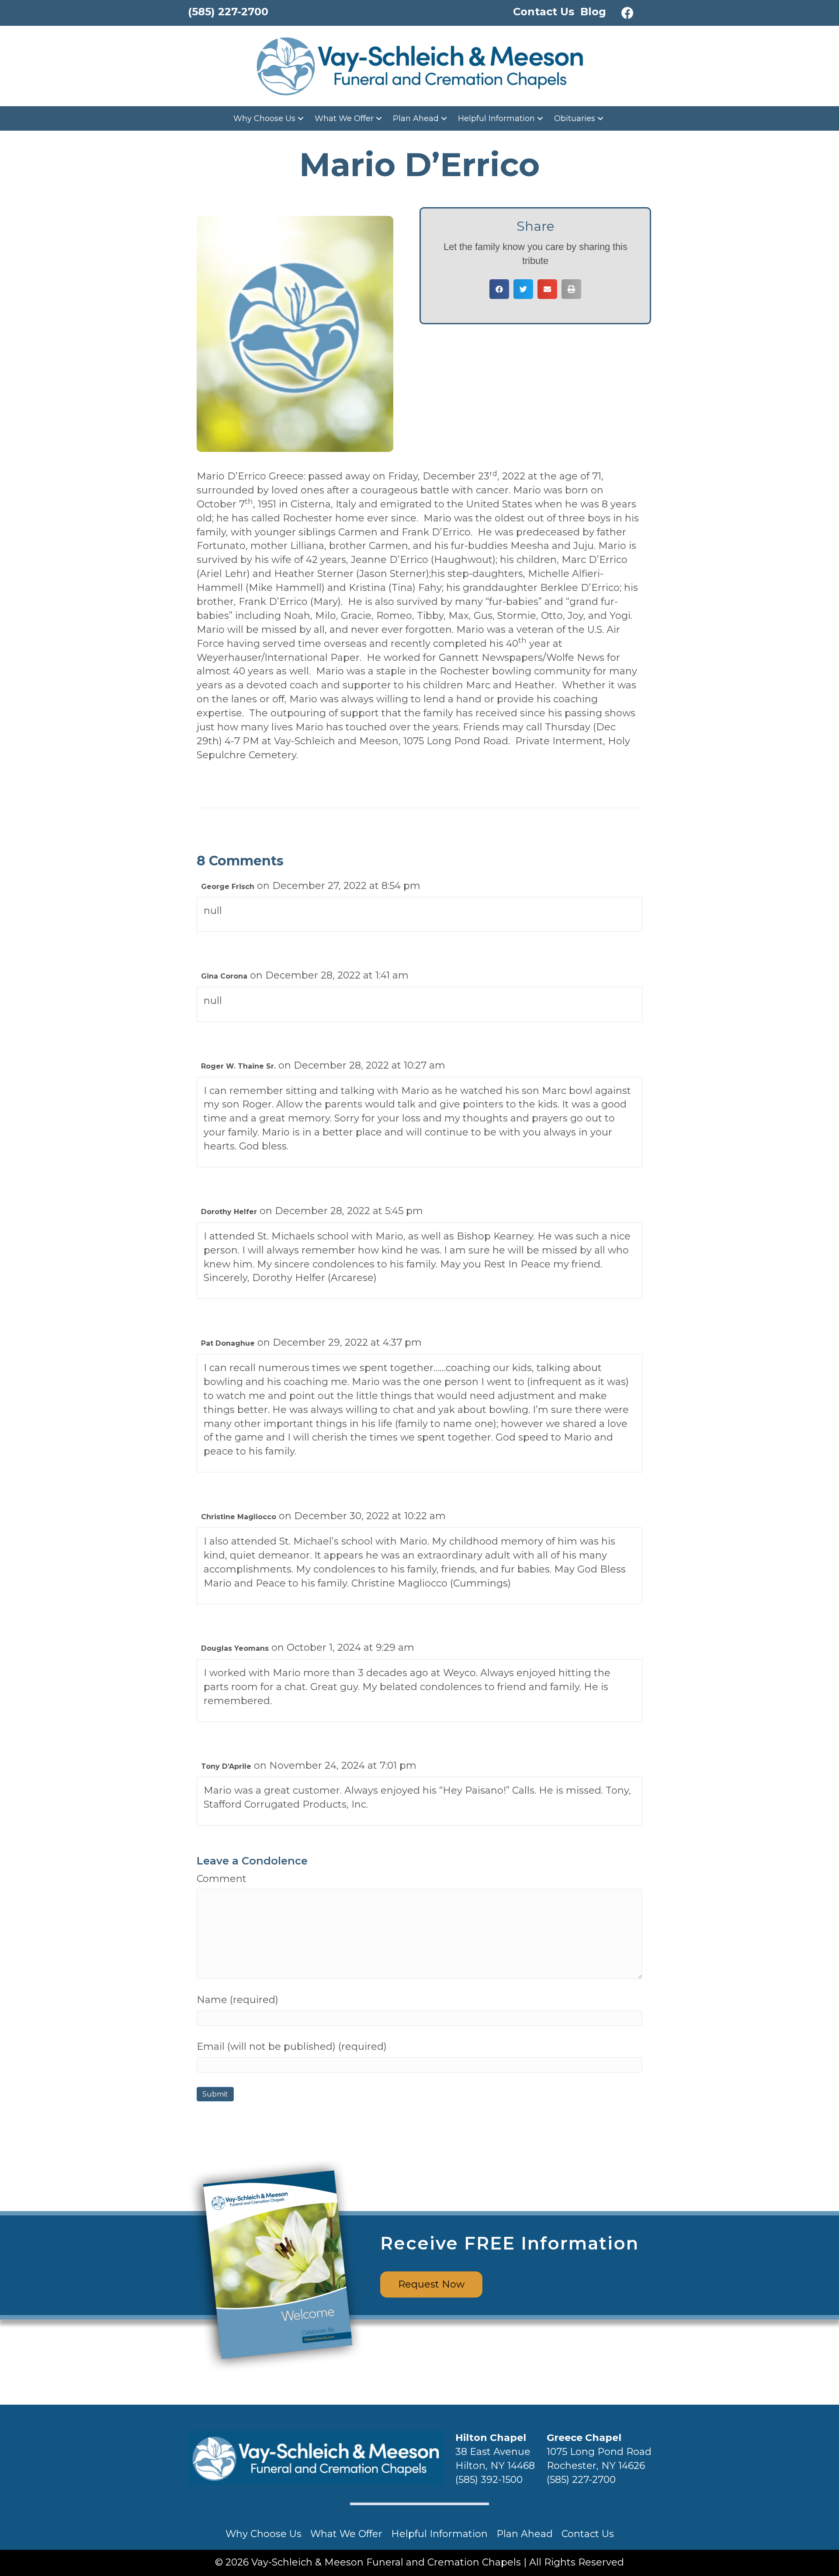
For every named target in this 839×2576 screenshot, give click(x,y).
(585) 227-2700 (581, 2480)
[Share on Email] (547, 289)
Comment (222, 1879)
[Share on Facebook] (499, 289)
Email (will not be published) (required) (292, 2047)
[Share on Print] (571, 289)
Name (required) (237, 2000)
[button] (628, 13)
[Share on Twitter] (523, 289)
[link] (270, 118)
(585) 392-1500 (489, 2480)
